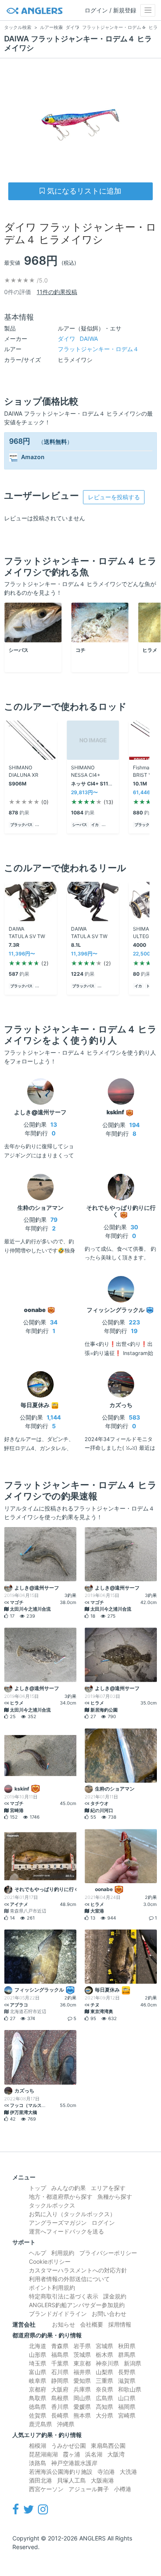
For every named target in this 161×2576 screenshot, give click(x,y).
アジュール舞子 (89, 2489)
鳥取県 (38, 2398)
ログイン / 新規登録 (110, 10)
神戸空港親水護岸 (74, 2463)
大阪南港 (102, 2480)
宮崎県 (127, 2415)
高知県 (104, 2407)
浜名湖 (94, 2454)
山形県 (38, 2355)
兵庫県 (82, 2389)
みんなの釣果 (69, 2188)
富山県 (38, 2372)
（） (55, 442)
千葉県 (60, 2363)
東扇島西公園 (108, 2446)
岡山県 (82, 2398)
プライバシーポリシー (108, 2253)
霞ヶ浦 (71, 2454)
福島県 (60, 2355)
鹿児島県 (40, 2424)
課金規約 (115, 2296)
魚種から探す (115, 2197)
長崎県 (60, 2415)
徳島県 (38, 2407)
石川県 (60, 2372)
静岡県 (60, 2381)
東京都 (82, 2363)
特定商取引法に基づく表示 (64, 2296)
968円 (20, 441)
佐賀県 (38, 2415)
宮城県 (104, 2346)
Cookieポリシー (50, 2261)
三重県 (104, 2381)
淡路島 (38, 2463)
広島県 (104, 2398)
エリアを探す (108, 2188)
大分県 (104, 2415)
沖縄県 (66, 2424)
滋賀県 (127, 2381)
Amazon (33, 457)
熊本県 (82, 2415)
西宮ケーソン (46, 2489)
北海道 (38, 2346)
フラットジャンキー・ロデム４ (98, 349)
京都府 (38, 2389)
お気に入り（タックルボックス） (72, 2214)
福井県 (82, 2372)
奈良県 (104, 2389)
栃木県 (104, 2355)
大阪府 (60, 2389)
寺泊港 (106, 2472)
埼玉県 (38, 2363)
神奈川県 (107, 2363)
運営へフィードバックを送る (66, 2231)
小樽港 (123, 2489)
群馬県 (127, 2355)
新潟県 (133, 2363)
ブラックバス (21, 825)
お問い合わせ (109, 2314)
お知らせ (64, 2324)
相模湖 (38, 2446)
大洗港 (128, 2472)
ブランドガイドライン (58, 2314)
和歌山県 (130, 2389)
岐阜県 (38, 2381)
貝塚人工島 (71, 2480)
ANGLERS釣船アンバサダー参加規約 (77, 2305)
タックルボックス (52, 2205)
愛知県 (82, 2381)
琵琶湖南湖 (43, 2454)
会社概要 (92, 2324)
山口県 (127, 2398)
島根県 (60, 2398)
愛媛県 (82, 2407)
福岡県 (127, 2407)
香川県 (60, 2407)
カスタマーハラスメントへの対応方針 (78, 2270)
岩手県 (82, 2346)
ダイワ (78, 339)
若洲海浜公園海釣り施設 (61, 2472)
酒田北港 (40, 2480)
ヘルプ (38, 2253)
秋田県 (127, 2346)
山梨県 (104, 2372)
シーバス (80, 825)
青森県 (60, 2346)
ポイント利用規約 (52, 2288)
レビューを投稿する (114, 497)
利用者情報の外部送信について (69, 2279)
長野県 (127, 2372)
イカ (95, 825)
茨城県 (82, 2355)
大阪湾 (116, 2454)
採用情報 (120, 2324)
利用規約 (63, 2253)
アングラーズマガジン (58, 2223)
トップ (38, 2188)
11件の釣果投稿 (57, 292)
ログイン (103, 2223)
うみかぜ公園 (69, 2446)
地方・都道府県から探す (61, 2197)
